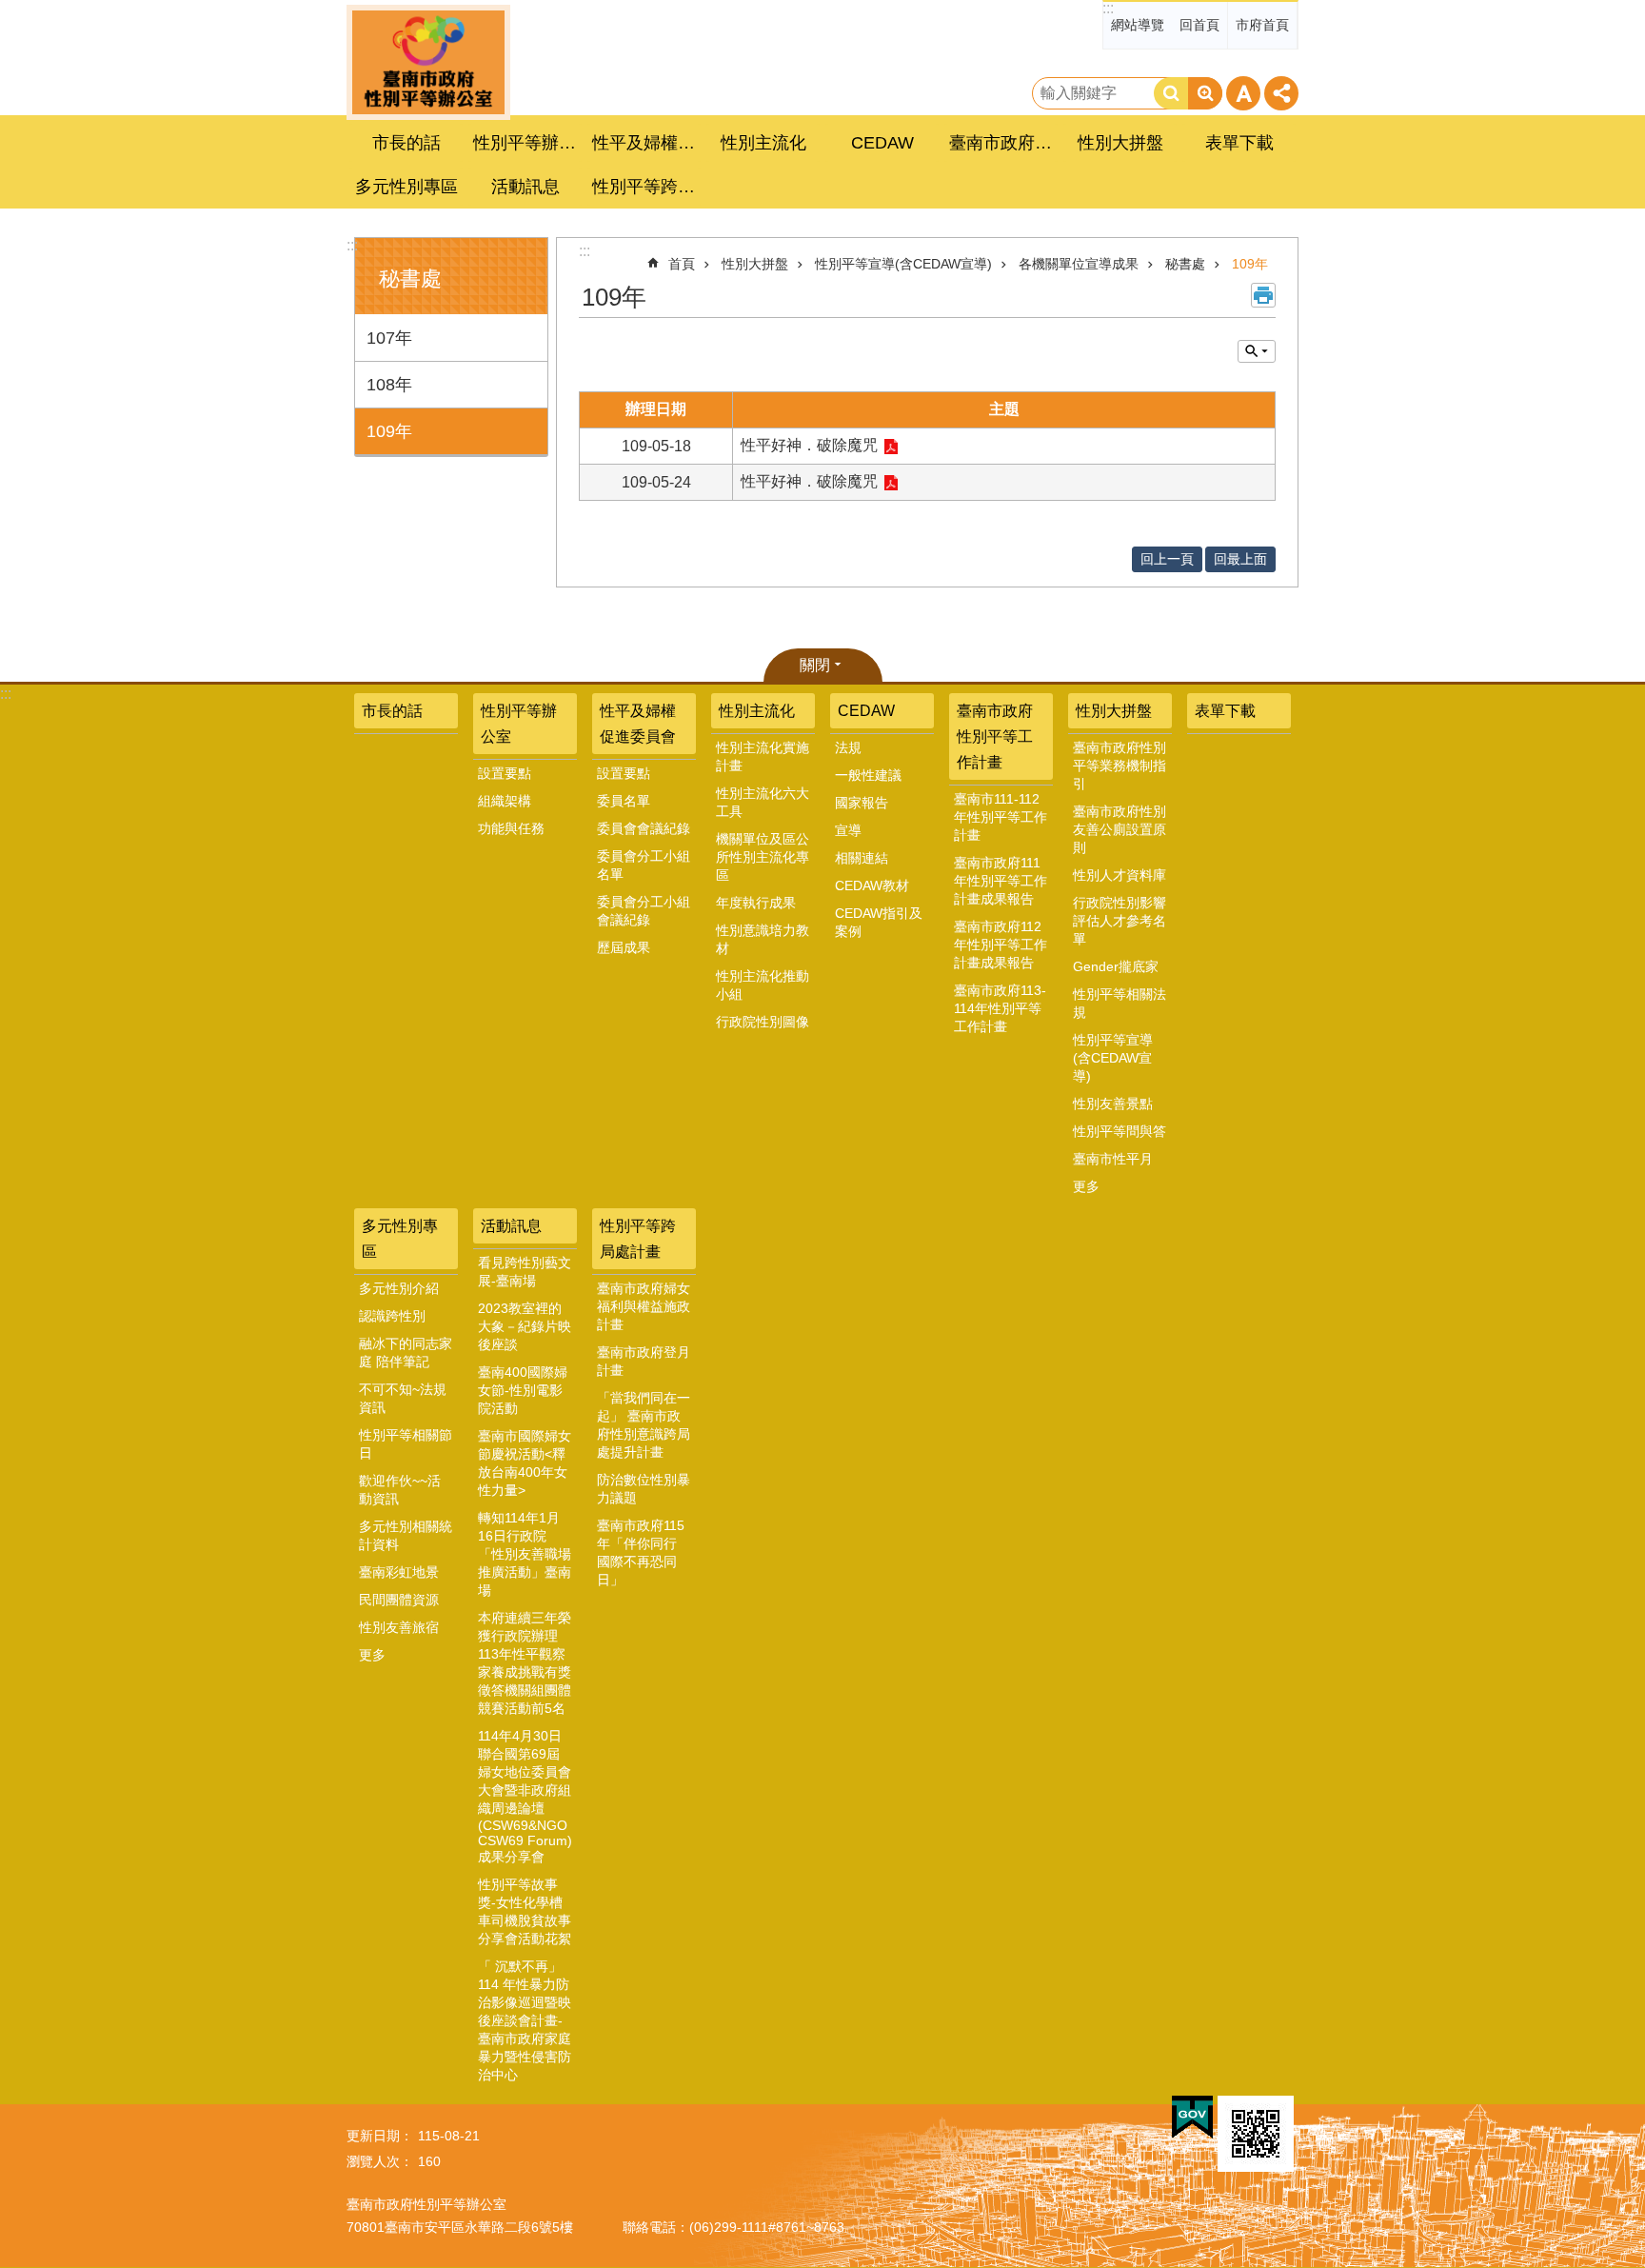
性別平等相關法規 (1120, 1003)
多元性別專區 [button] (406, 187)
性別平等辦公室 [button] (527, 143)
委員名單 (624, 801)
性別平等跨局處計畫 (638, 1239)
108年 (389, 385)
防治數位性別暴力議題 (644, 1489)
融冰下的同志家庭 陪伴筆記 (406, 1353)
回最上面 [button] (1240, 559)
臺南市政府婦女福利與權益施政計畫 (644, 1306)
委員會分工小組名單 (644, 865)
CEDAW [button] (882, 143)
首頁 (682, 264)
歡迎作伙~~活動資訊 (400, 1490)
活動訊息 (511, 1226)
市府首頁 (1262, 25)
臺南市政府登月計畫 (644, 1361)
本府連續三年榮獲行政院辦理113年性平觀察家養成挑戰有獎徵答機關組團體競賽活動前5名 (525, 1663)
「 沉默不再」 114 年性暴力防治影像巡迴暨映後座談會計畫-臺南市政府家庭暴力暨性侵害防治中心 (525, 2020)
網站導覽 (1138, 25)
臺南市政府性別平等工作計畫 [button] (1003, 143)
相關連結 (862, 858)
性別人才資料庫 (1120, 875)
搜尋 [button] (1171, 93)
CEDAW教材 (872, 885)
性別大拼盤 (755, 264)
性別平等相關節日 (406, 1444)
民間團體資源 (399, 1600)
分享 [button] (1281, 93)
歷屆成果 (624, 947)
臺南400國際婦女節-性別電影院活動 (523, 1390)
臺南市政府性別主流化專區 (428, 62)
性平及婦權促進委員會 (638, 724)
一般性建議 (868, 775)
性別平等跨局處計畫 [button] (646, 187)
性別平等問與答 (1120, 1131)
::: (1108, 8)
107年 (389, 338)
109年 (389, 431)
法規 (848, 747)
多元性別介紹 (399, 1288)
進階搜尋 (1205, 93)
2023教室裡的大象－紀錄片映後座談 (525, 1326)
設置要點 (505, 773)
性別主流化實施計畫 (763, 756)
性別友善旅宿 (399, 1627)
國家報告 (862, 803)
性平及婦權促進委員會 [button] (646, 143)
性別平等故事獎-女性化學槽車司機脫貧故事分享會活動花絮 (525, 1911)
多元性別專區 (400, 1239)
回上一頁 (1167, 559)
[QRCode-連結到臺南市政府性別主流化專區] (1256, 2134)
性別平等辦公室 (519, 724)
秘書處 (1185, 264)
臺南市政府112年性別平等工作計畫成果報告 (1001, 945)
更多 (1086, 1186)
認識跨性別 (392, 1316)
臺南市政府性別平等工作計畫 (995, 736)
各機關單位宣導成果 (1079, 264)
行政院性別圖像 (763, 1022)
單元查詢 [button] (1257, 351)
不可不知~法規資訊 (403, 1398)
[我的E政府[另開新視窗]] (1192, 2118)
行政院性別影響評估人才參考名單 (1120, 921)
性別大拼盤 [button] (1120, 143)
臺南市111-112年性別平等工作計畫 (1001, 817)
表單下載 (1239, 143)
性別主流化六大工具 (763, 802)
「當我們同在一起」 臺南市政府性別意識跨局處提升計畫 (644, 1425)
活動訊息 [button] (525, 187)
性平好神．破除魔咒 (809, 445)
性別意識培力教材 (763, 939)
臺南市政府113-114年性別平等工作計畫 (1000, 1008)
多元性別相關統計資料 (406, 1535)
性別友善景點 (1113, 1104)
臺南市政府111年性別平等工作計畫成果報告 (1001, 881)
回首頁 (1199, 25)
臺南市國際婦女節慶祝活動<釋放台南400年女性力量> (525, 1463)
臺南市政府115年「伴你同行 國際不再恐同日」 (641, 1552)
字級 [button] (1243, 93)
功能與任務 (511, 828)
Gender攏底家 (1116, 966)
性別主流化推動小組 (763, 985)
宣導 (848, 830)
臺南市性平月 (1113, 1159)
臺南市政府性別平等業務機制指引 (1120, 766)
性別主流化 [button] (763, 143)
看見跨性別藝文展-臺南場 (525, 1272)
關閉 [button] (815, 665)
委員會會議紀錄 (644, 828)
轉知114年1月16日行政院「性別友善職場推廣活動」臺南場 (525, 1554)
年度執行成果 (756, 903)
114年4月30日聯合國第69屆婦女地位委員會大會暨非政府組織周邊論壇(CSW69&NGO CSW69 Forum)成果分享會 (525, 1796)
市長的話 (406, 143)
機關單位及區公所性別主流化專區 (763, 857)
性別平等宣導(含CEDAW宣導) (903, 264)
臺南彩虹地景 (399, 1572)
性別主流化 (757, 711)
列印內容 (1263, 295)
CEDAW (866, 711)
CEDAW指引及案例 (879, 922)
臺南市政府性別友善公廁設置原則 (1120, 829)
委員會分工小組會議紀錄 (644, 911)
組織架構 (505, 801)
